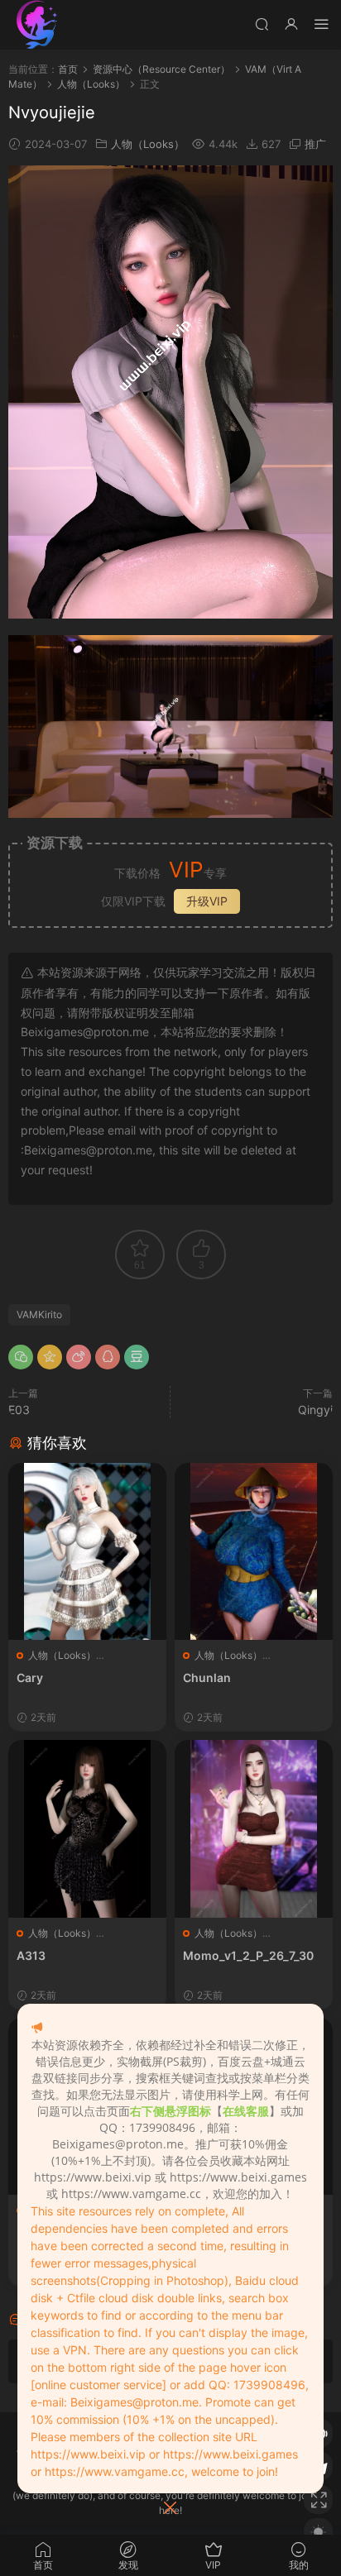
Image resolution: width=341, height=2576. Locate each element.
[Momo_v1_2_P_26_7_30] (254, 1828)
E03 (19, 1410)
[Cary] (87, 1551)
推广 (315, 144)
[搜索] (262, 24)
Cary (30, 1678)
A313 (31, 1955)
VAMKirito (39, 1314)
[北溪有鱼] (37, 25)
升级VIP (207, 901)
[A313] (87, 1828)
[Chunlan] (254, 1551)
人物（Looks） (148, 144)
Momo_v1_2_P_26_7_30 (248, 1955)
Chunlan (207, 1678)
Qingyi (315, 1410)
